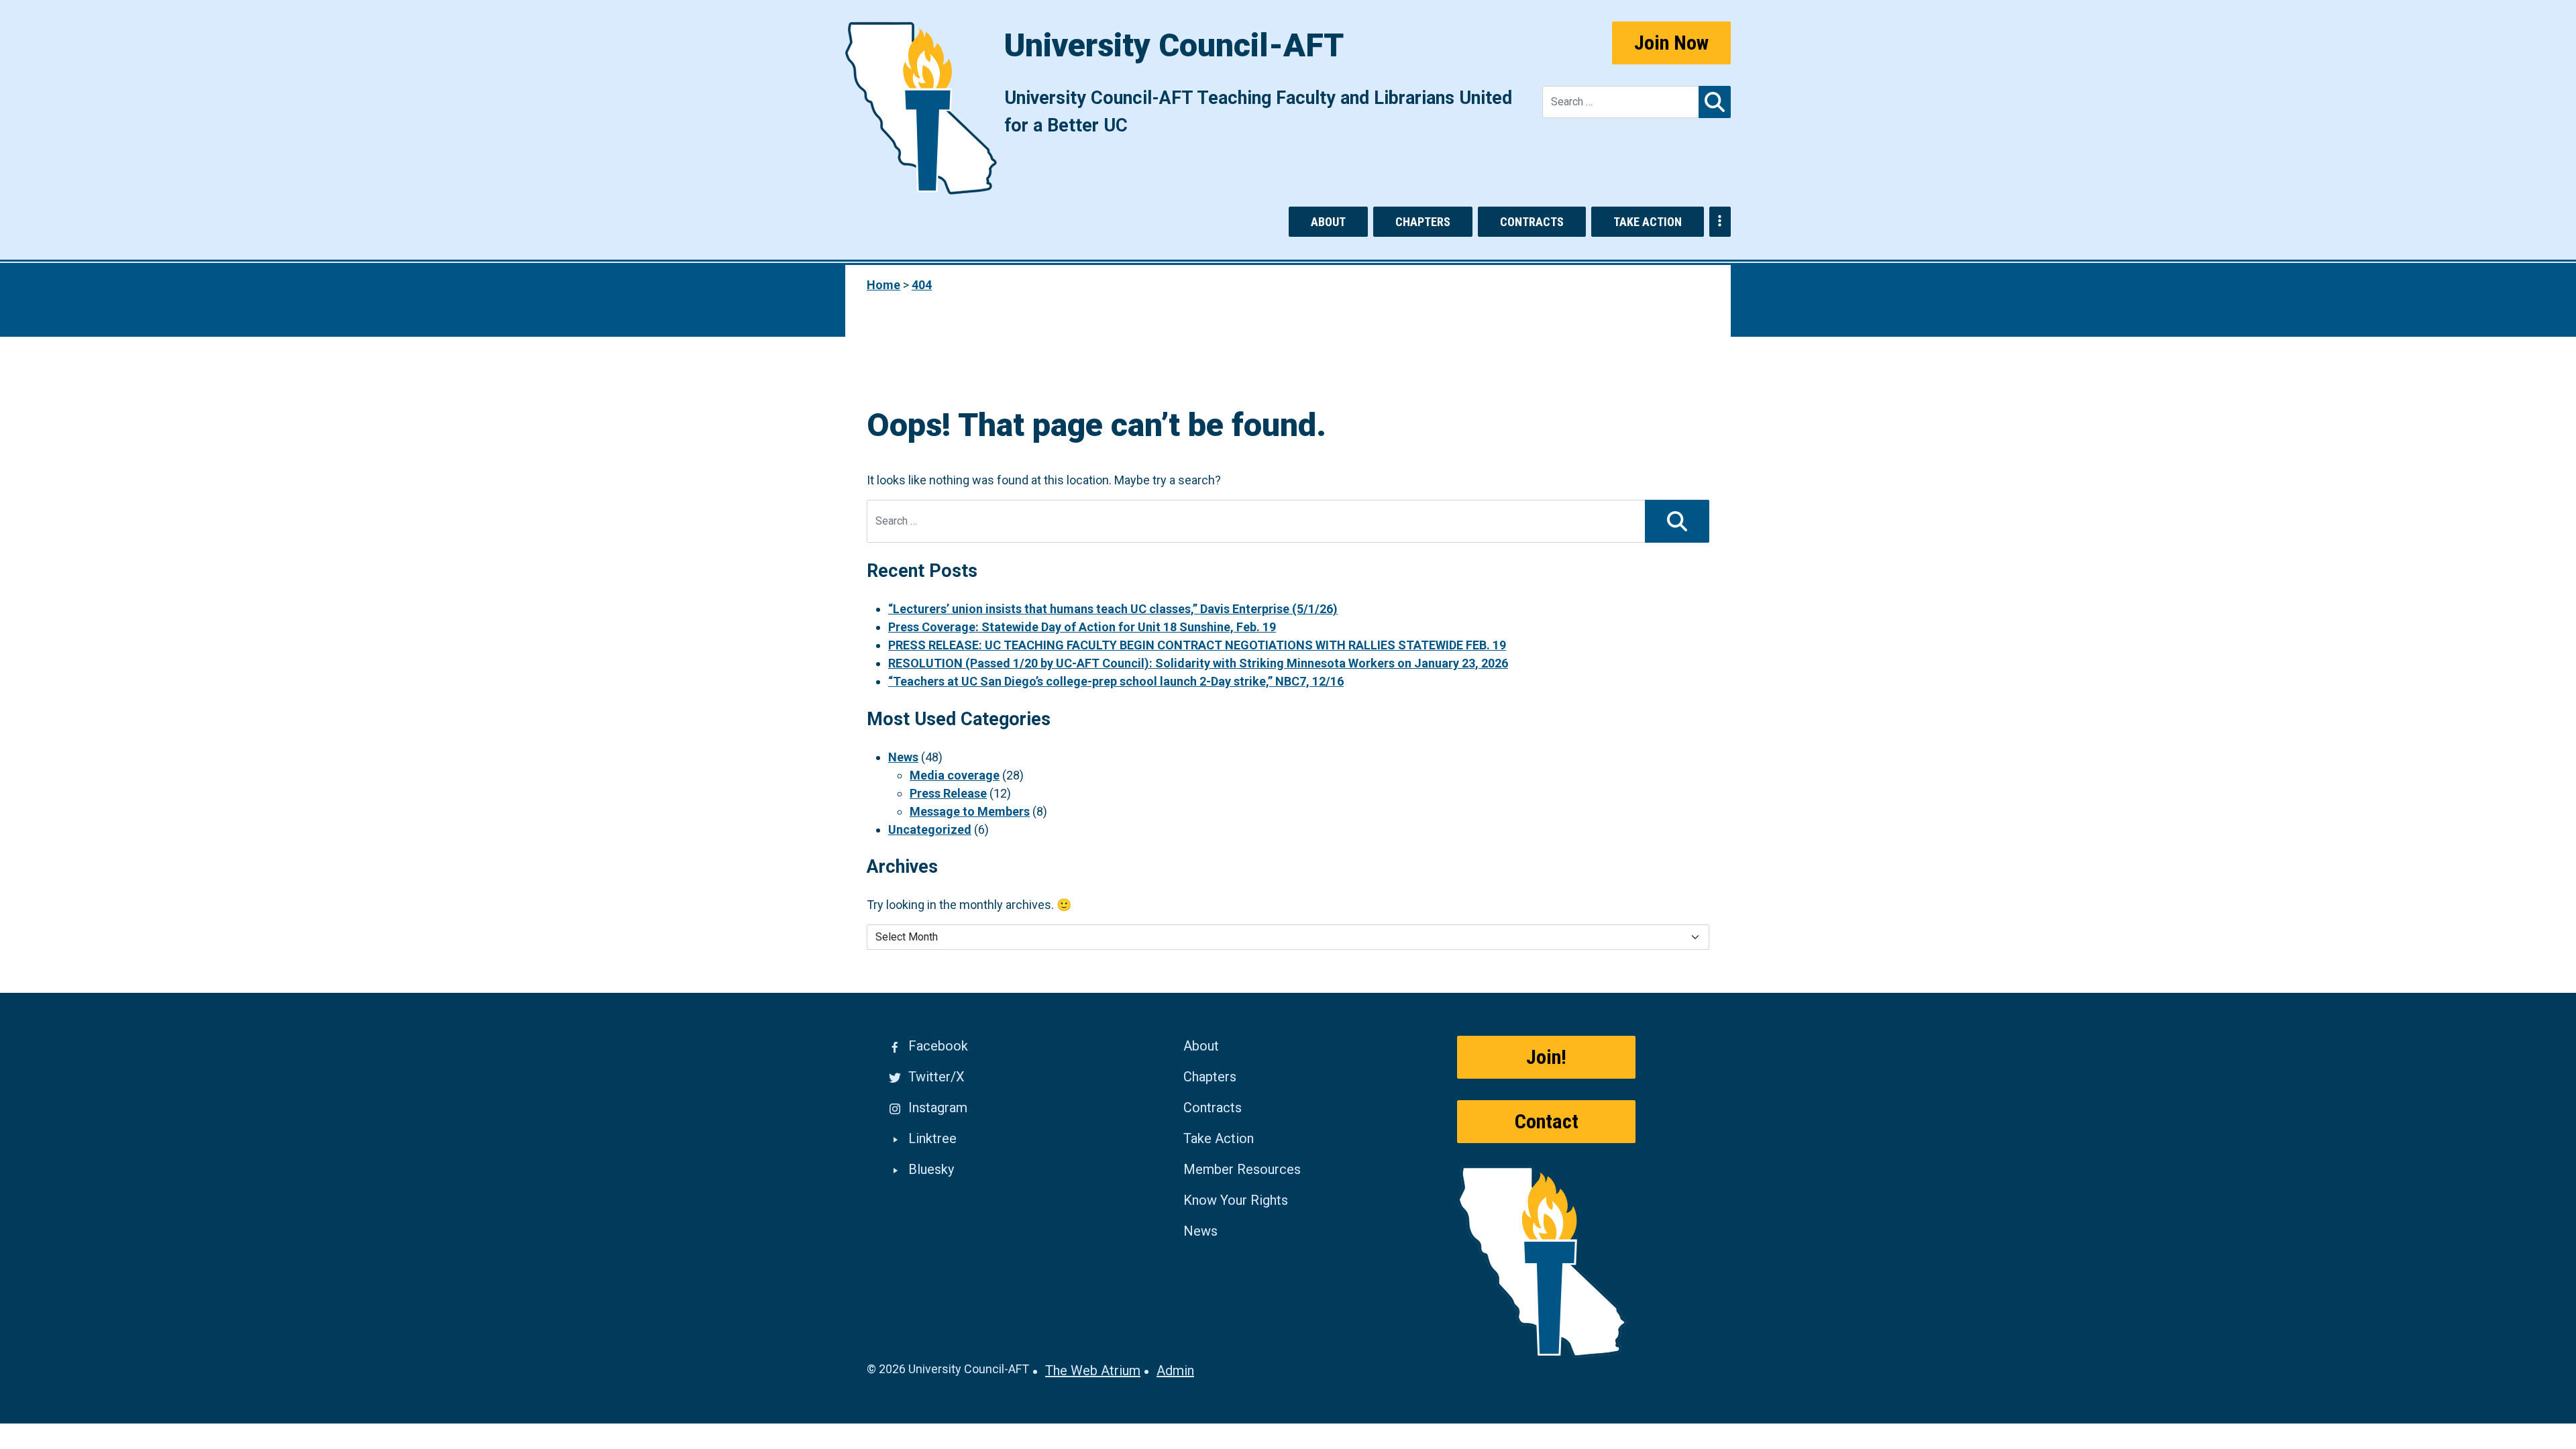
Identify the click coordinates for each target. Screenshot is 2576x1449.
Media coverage (955, 775)
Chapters (1423, 222)
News (903, 757)
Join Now (1671, 43)
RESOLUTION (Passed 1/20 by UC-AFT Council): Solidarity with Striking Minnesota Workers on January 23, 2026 (1198, 663)
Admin (1175, 1371)
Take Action (1648, 222)
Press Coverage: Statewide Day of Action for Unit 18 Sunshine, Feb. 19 (1082, 627)
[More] (1720, 222)
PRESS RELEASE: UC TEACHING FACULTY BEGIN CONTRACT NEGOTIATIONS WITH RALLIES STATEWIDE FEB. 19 (1197, 645)
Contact (1547, 1121)
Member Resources (1242, 1169)
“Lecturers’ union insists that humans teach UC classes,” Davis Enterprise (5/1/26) (1113, 609)
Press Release (948, 793)
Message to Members (970, 811)
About (1328, 222)
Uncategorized (930, 829)
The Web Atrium (1093, 1371)
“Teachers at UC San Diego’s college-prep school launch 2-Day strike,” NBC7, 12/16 (1116, 681)
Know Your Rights (1236, 1200)
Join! (1546, 1057)
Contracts (1532, 222)
